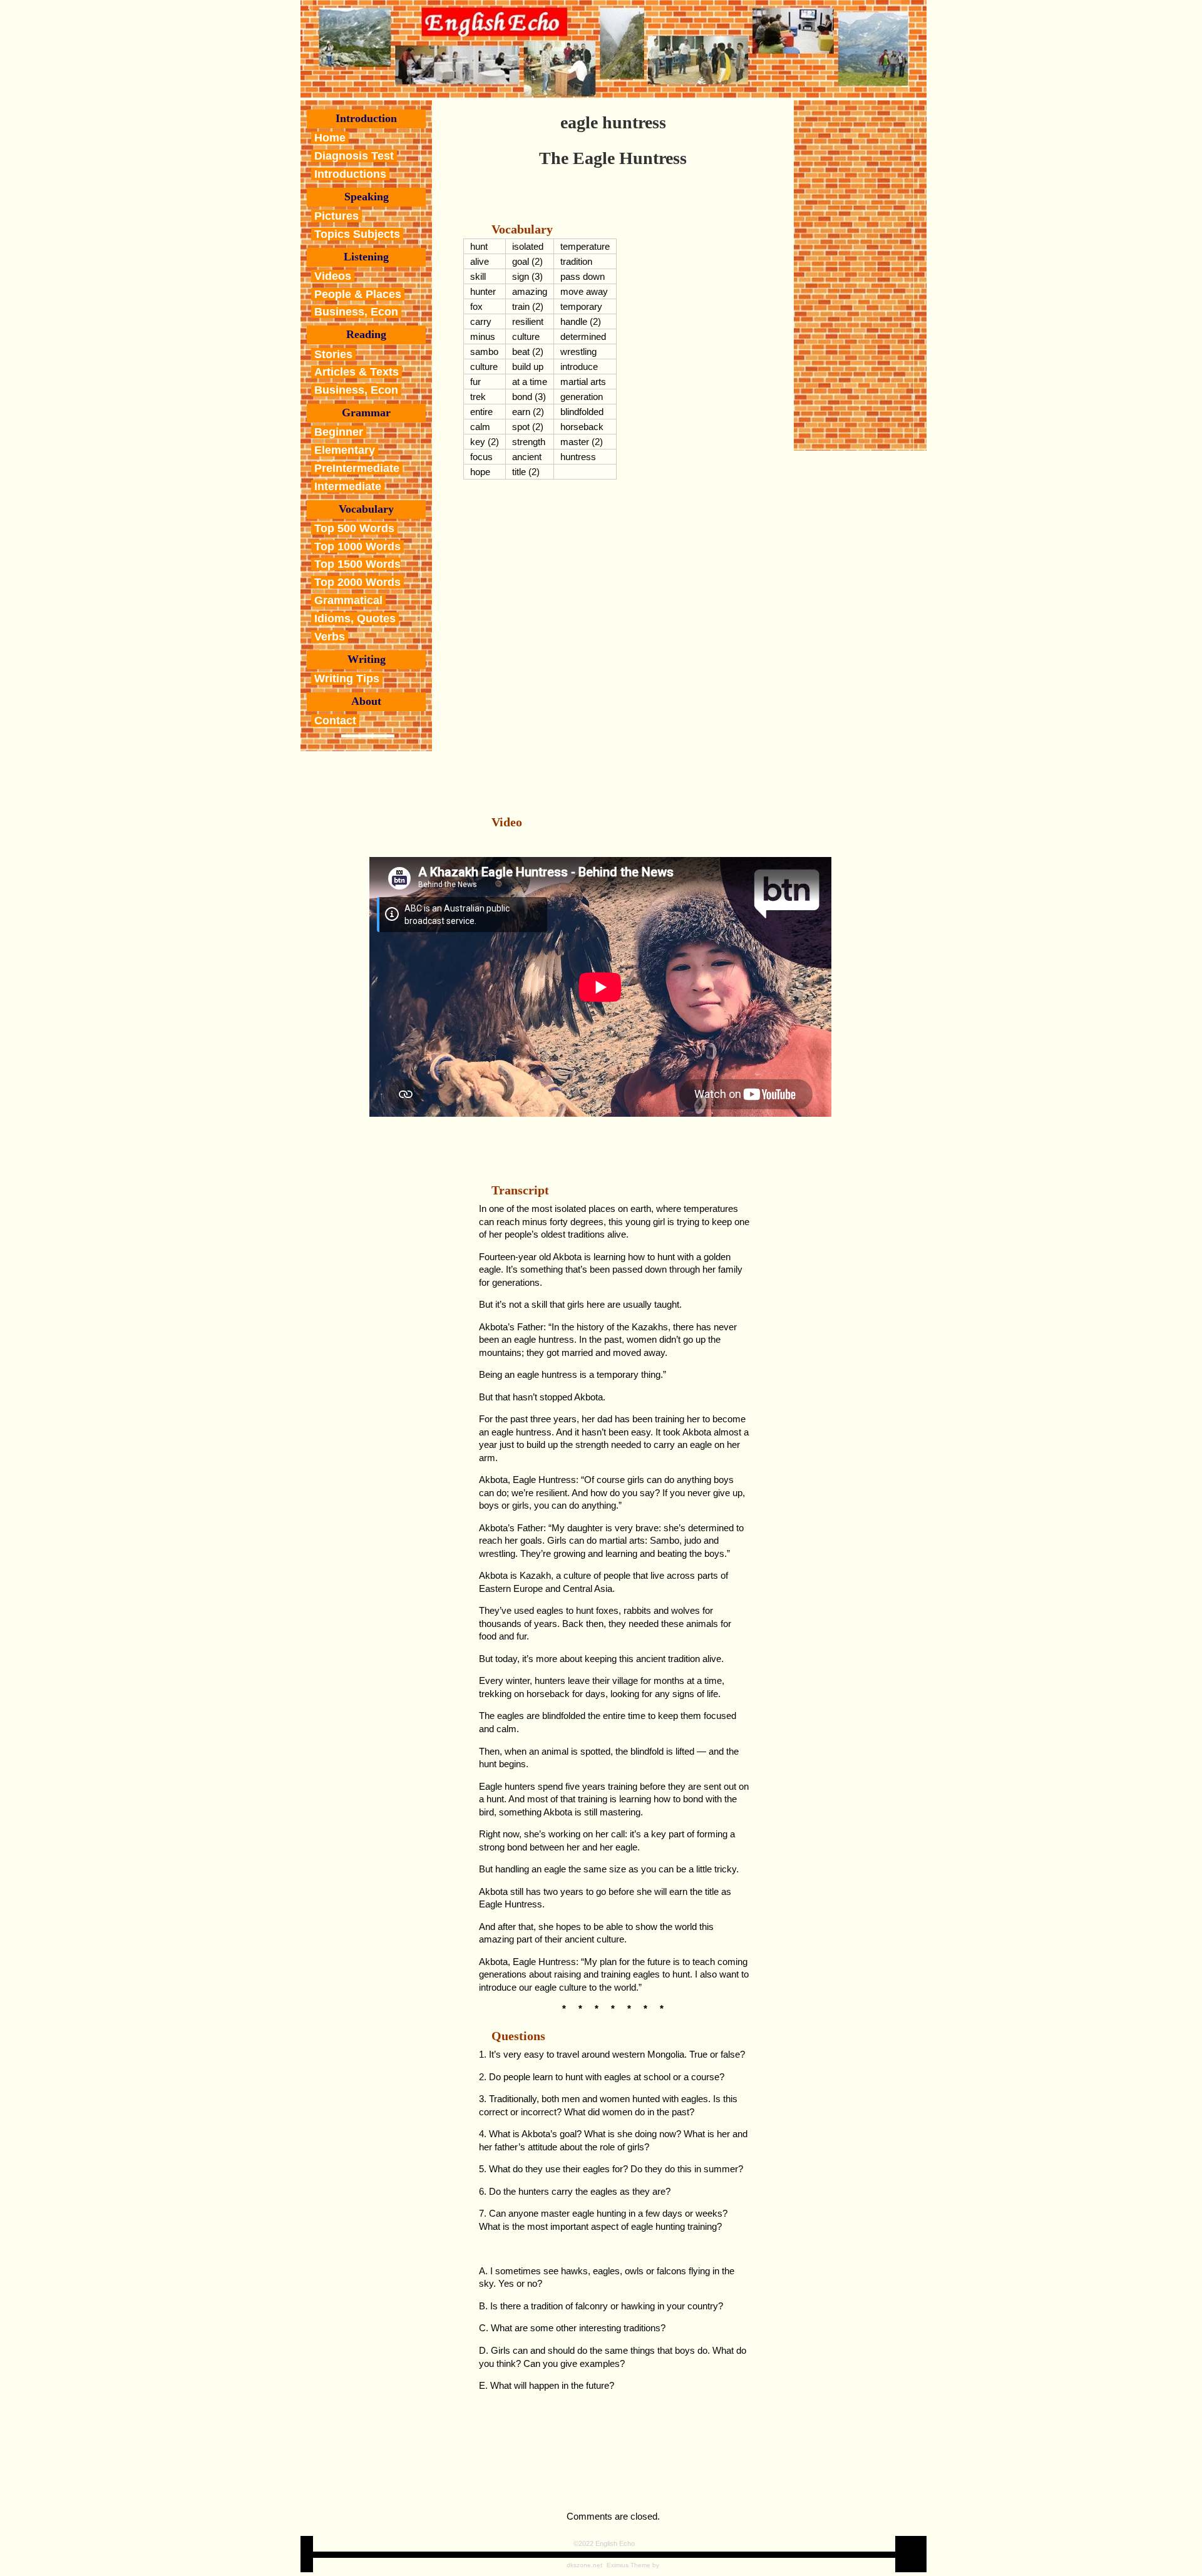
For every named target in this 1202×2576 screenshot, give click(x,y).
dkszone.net (584, 2565)
